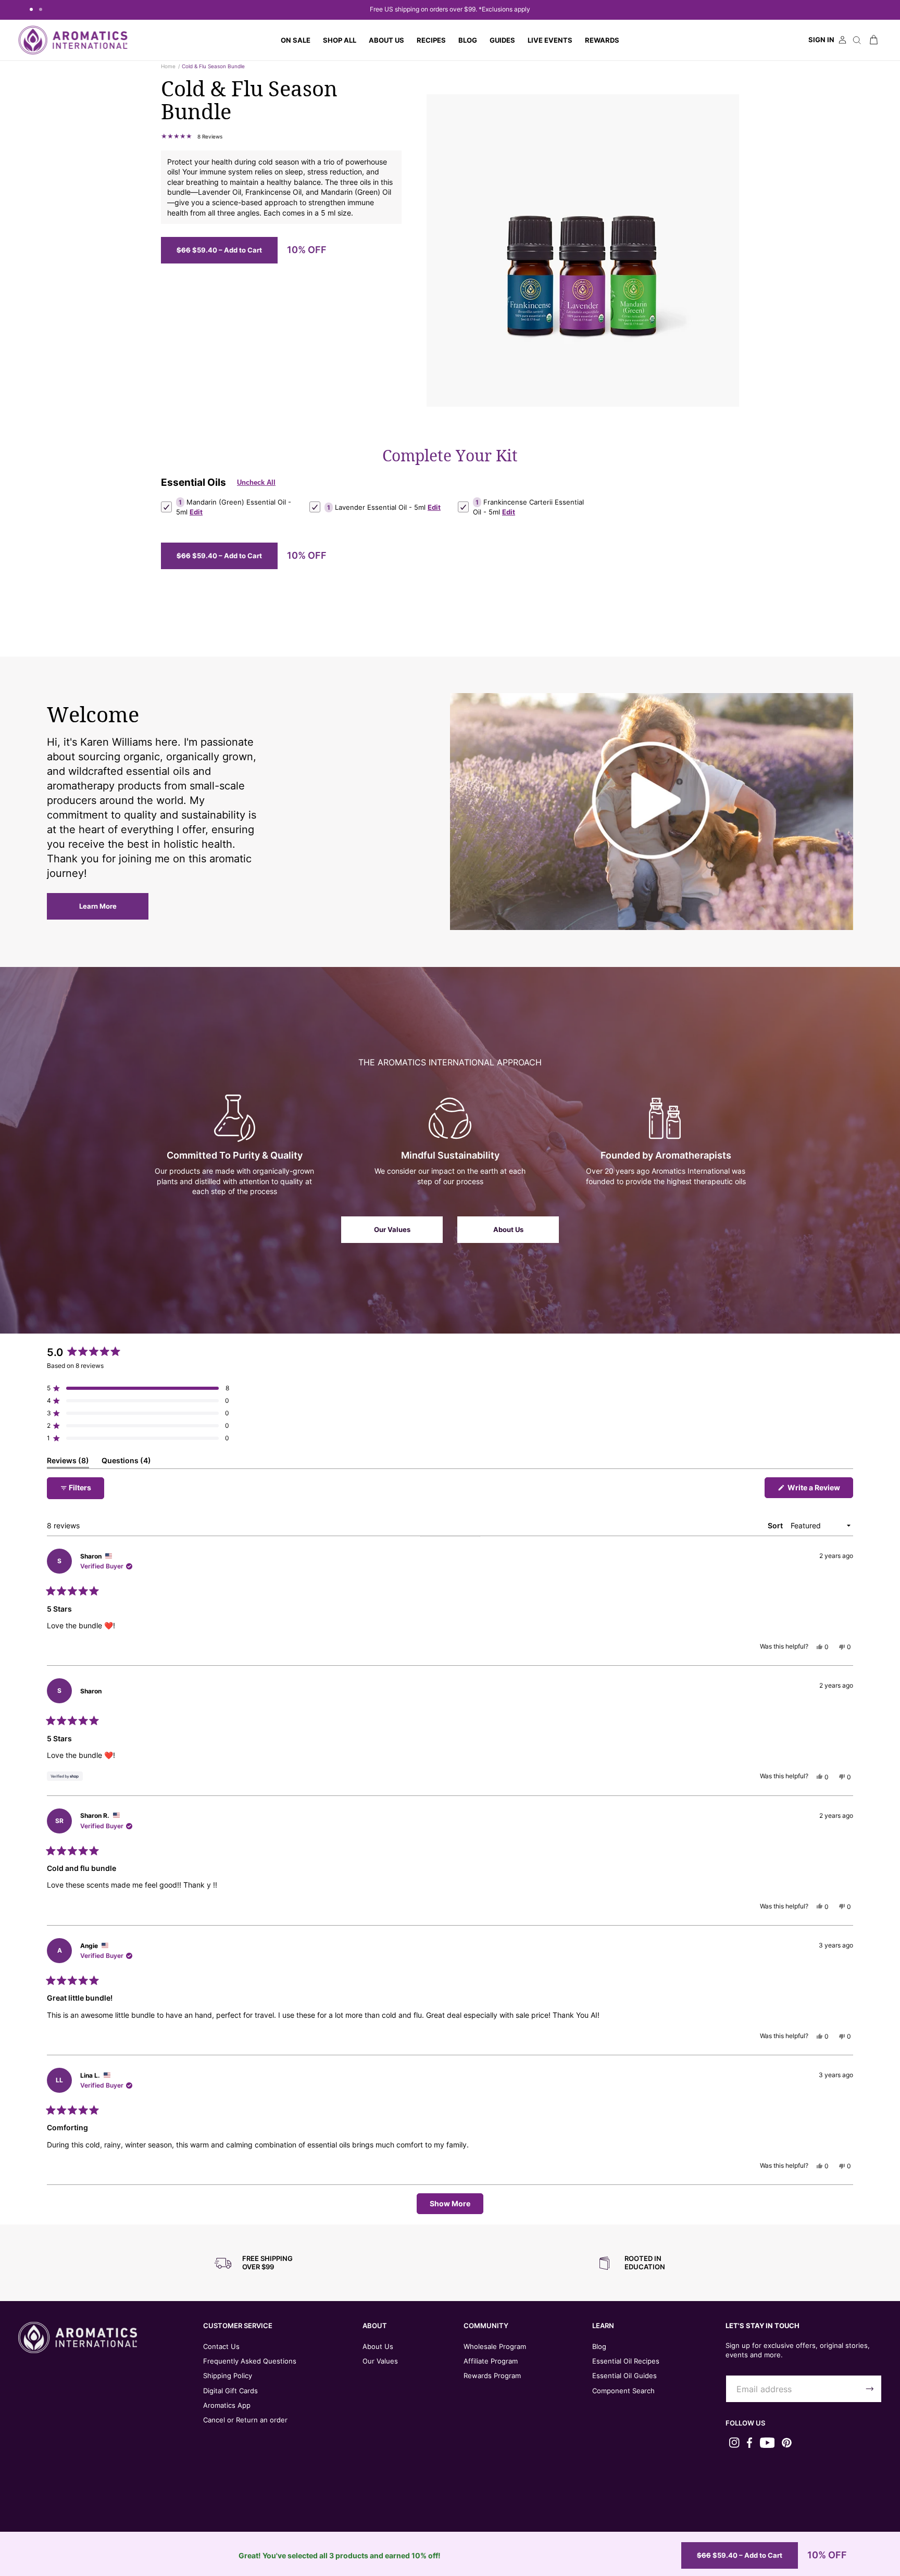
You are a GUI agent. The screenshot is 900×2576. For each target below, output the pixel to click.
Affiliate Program (491, 2361)
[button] (340, 40)
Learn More (98, 906)
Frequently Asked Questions (250, 2361)
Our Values (392, 1229)
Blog (599, 2346)
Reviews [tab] (68, 1462)
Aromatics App (227, 2405)
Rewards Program (492, 2376)
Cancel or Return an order (245, 2420)
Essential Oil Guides (624, 2376)
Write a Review (820, 1490)
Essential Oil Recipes (626, 2361)
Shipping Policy (228, 2376)
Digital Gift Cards (230, 2391)
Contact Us (221, 2346)
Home (168, 66)
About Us (508, 1229)
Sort (776, 1525)
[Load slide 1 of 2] (31, 9)
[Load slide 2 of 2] (41, 9)
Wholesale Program (495, 2346)
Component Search (623, 2391)
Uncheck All (256, 483)
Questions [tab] (126, 1462)
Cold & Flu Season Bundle (213, 66)
